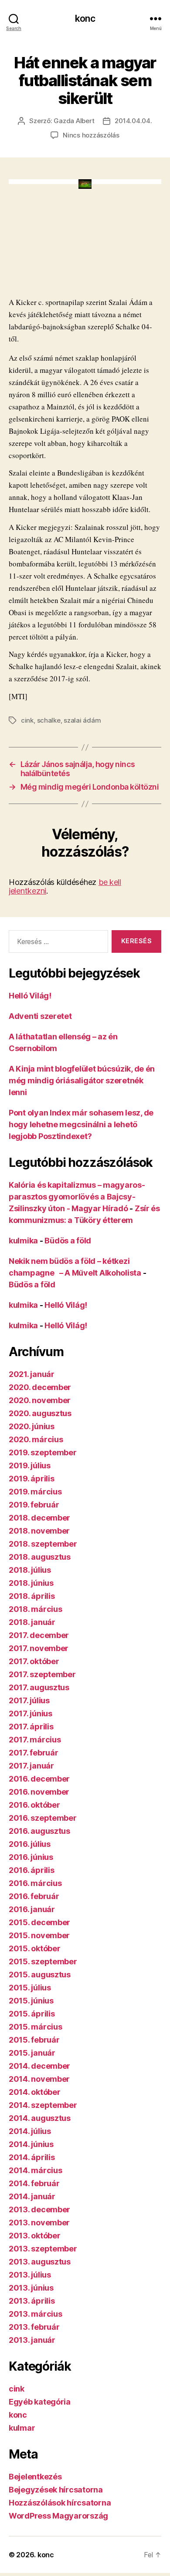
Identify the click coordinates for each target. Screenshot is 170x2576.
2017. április (31, 1727)
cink (27, 720)
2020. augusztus (40, 1413)
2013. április (32, 2301)
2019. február (34, 1505)
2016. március (35, 1883)
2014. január (32, 2196)
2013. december (39, 2209)
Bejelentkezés (35, 2477)
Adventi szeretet (40, 1016)
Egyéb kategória (40, 2402)
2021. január (32, 1374)
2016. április (32, 1870)
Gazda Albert (74, 121)
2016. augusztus (39, 1831)
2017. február (34, 1753)
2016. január (32, 1909)
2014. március (36, 2170)
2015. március (36, 2027)
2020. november (40, 1400)
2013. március (36, 2314)
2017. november (39, 1648)
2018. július (30, 1570)
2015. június (31, 2001)
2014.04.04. (133, 121)
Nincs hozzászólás (91, 135)
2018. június (31, 1583)
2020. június (32, 1426)
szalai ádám (82, 720)
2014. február (34, 2183)
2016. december (39, 1779)
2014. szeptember (43, 2105)
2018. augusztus (40, 1557)
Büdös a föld (68, 1241)
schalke (49, 720)
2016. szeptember (43, 1818)
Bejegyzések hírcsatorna (56, 2490)
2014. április (32, 2157)
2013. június (31, 2288)
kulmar (22, 2428)
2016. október (34, 1805)
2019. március (35, 1492)
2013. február (34, 2327)
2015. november (39, 1935)
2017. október (34, 1661)
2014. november (39, 2079)
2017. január (31, 1766)
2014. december (39, 2066)
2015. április (32, 2014)
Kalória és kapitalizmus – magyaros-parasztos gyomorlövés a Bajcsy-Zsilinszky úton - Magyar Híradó (77, 1197)
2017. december (39, 1635)
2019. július (30, 1466)
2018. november (39, 1531)
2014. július (30, 2131)
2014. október (35, 2092)
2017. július (29, 1700)
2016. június (31, 1857)
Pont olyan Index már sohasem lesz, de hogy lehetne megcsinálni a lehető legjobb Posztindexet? (81, 1124)
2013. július (30, 2275)
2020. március (36, 1439)
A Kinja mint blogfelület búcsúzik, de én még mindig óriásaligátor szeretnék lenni (82, 1080)
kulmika (23, 1241)
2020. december (40, 1387)
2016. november (39, 1792)
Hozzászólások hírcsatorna (60, 2503)
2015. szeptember (43, 1961)
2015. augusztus (40, 1975)
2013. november (39, 2223)
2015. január (32, 2053)
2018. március (36, 1609)
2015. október (35, 1948)
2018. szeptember (43, 1544)
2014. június (31, 2144)
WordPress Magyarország (58, 2516)
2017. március (35, 1740)
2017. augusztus (39, 1687)
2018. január (32, 1622)
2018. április (32, 1596)
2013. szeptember (43, 2249)
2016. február (34, 1896)
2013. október (35, 2236)
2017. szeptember (42, 1674)
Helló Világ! (30, 996)
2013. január (32, 2340)
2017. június (31, 1713)
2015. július (30, 1988)
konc (85, 18)
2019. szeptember (43, 1452)
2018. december (39, 1518)
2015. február (34, 2040)
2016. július (30, 1844)
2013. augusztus (40, 2262)
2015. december (39, 1922)
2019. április (32, 1479)
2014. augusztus (40, 2118)
